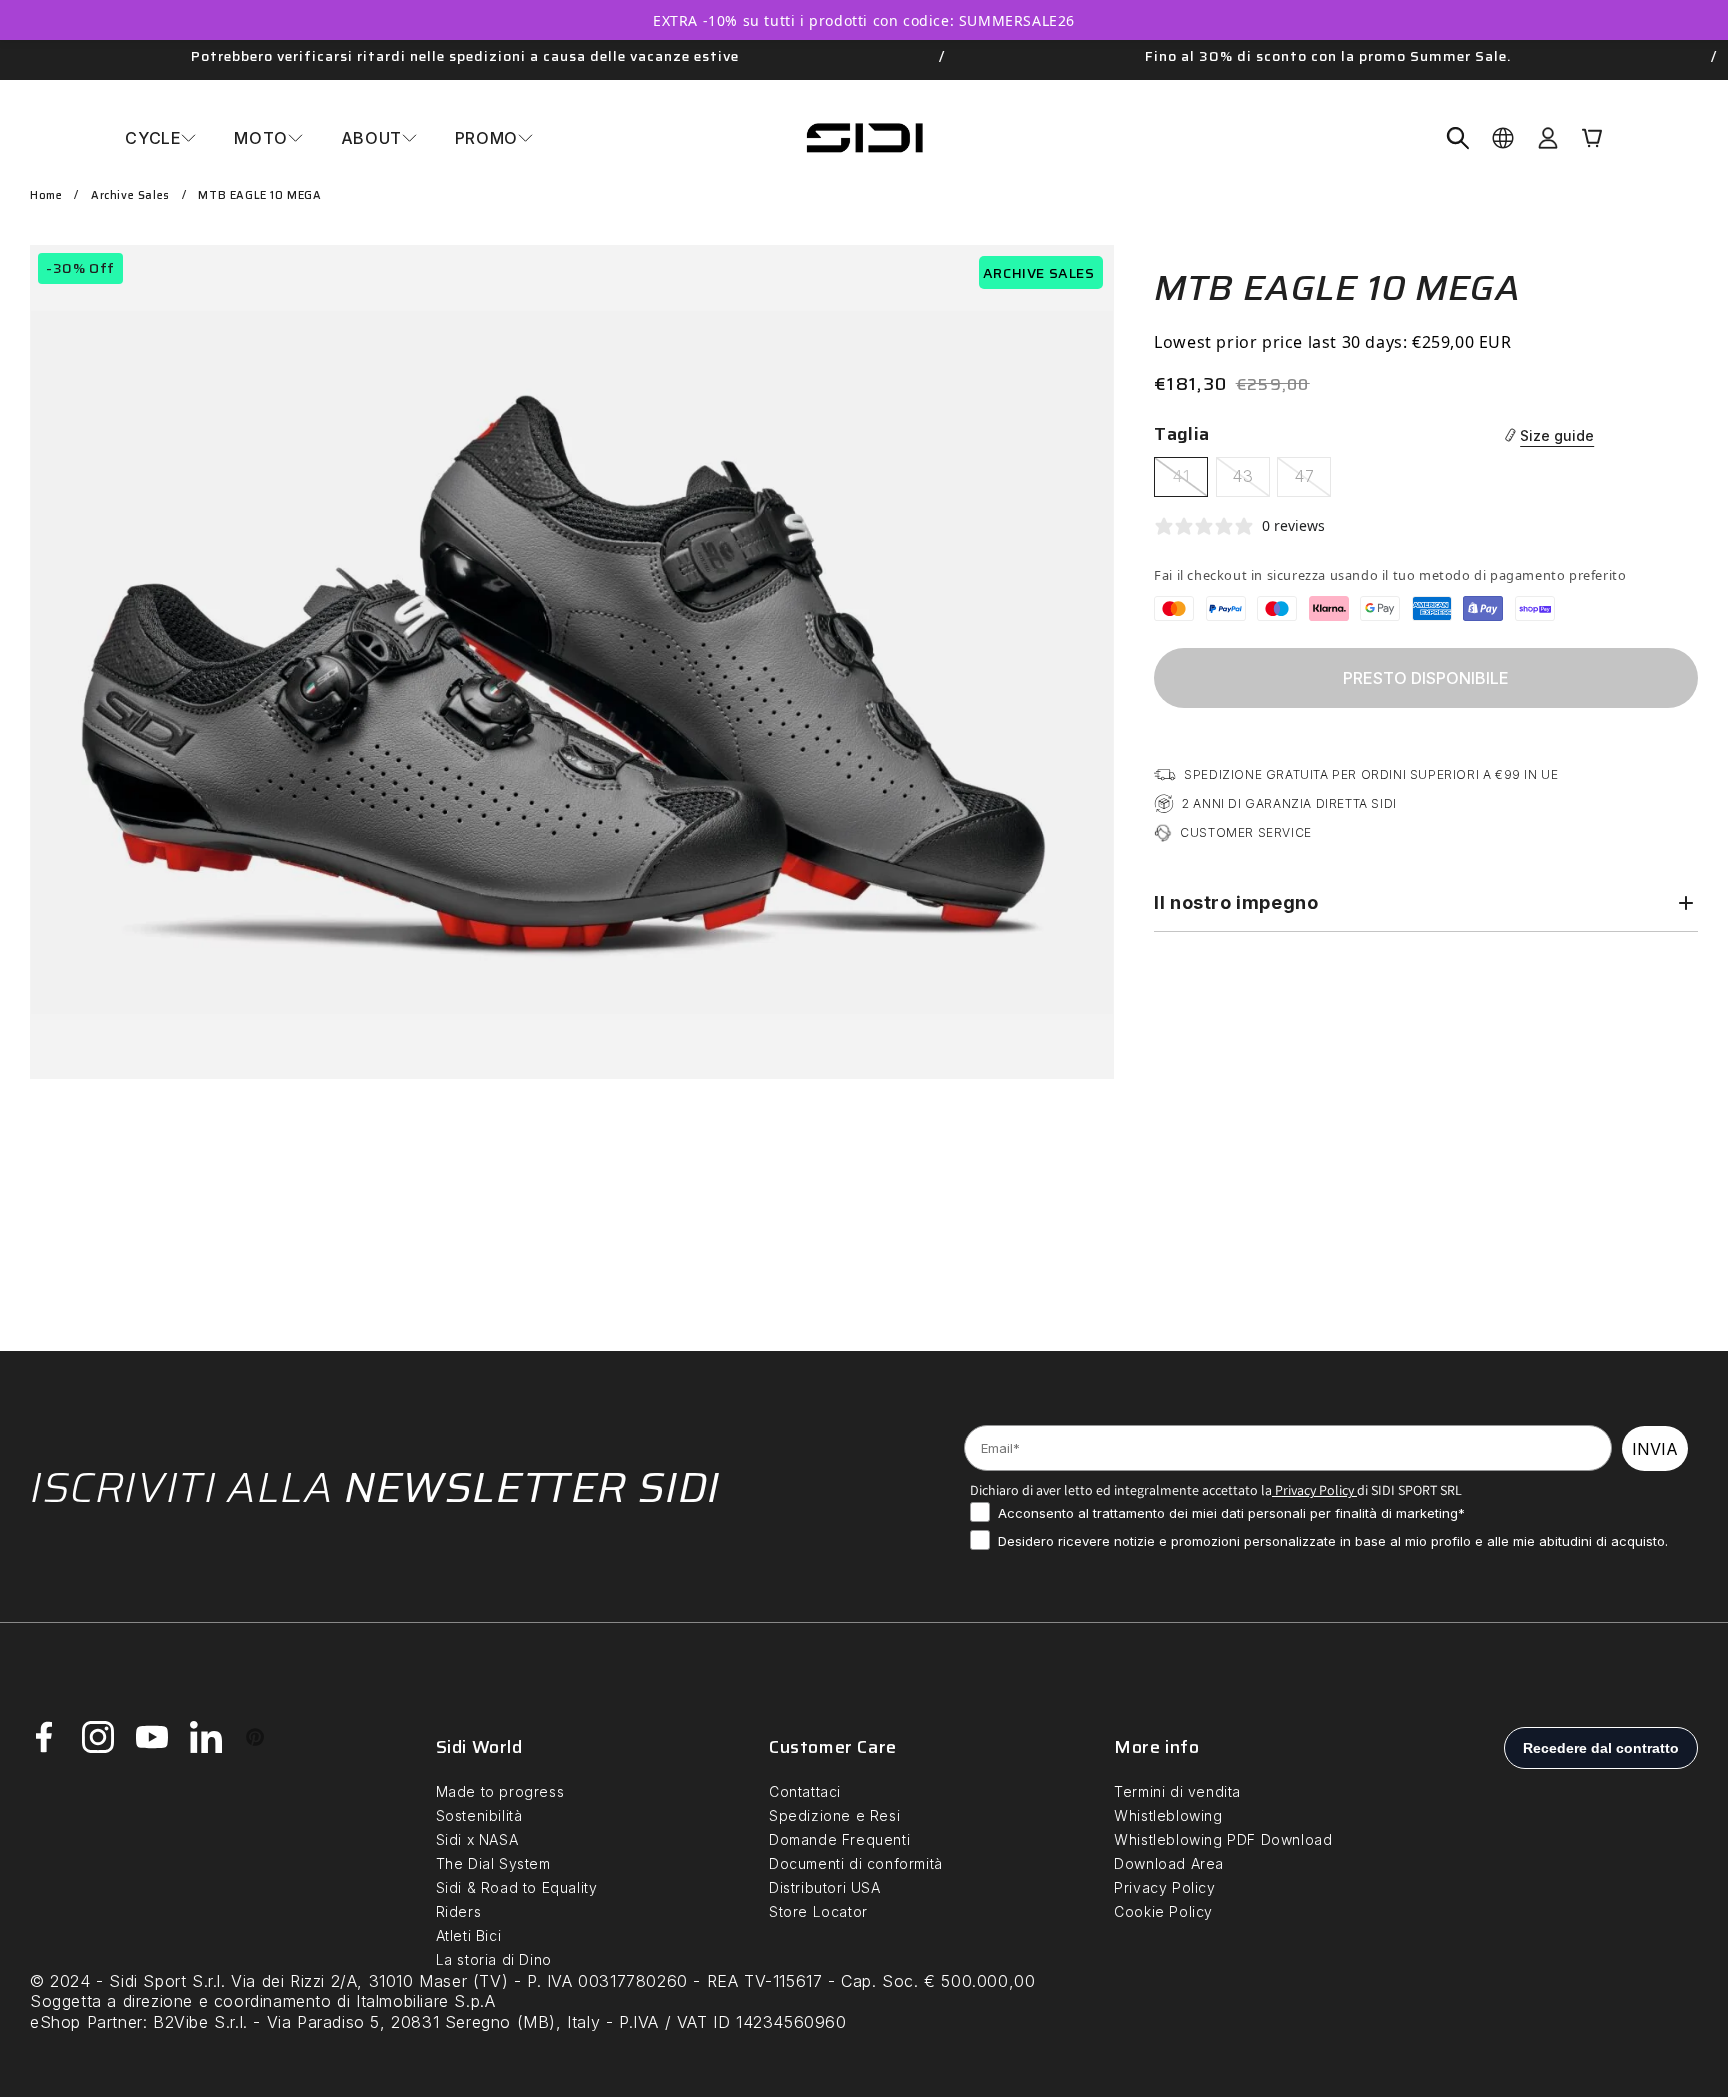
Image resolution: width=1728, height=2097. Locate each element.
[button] (160, 138)
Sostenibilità (479, 1815)
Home (46, 195)
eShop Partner (86, 2022)
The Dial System (493, 1863)
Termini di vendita (1177, 1791)
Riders (459, 1911)
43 (1251, 481)
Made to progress (500, 1791)
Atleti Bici (469, 1935)
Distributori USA (825, 1887)
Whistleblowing (1168, 1815)
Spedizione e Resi (834, 1815)
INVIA (1655, 1449)
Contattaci (805, 1791)
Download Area (1169, 1863)
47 (1312, 481)
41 (1190, 481)
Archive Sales (130, 195)
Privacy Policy (1313, 1490)
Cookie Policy (1163, 1911)
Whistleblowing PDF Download (1223, 1839)
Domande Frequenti (839, 1839)
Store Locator (818, 1911)
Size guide (1557, 435)
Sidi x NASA (477, 1839)
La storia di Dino (494, 1959)
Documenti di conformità (856, 1863)
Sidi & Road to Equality (517, 1887)
